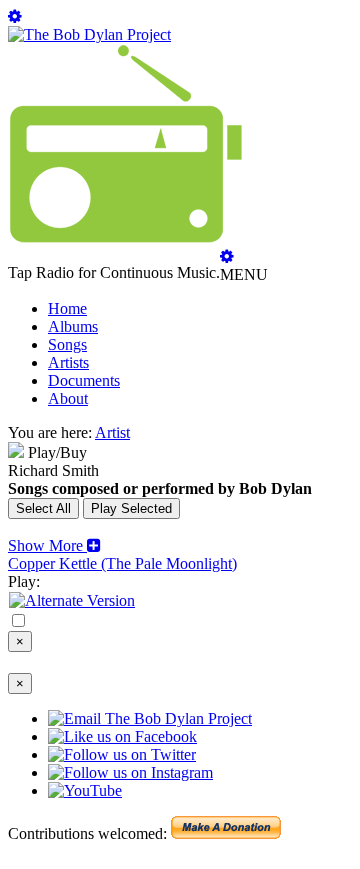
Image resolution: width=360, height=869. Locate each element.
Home (67, 308)
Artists (68, 362)
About (68, 398)
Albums (73, 326)
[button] (54, 545)
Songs (67, 344)
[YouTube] (72, 600)
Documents (84, 380)
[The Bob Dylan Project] (89, 34)
